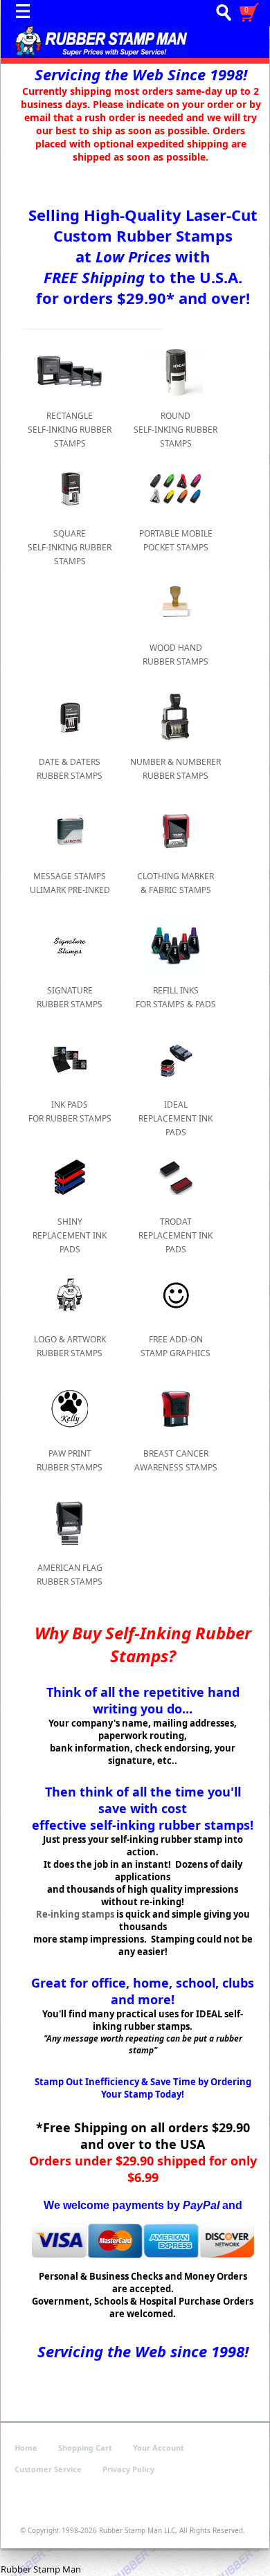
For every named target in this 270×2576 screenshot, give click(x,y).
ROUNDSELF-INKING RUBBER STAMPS (175, 430)
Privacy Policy (128, 2469)
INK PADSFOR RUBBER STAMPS (70, 1111)
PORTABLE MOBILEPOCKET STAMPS (176, 540)
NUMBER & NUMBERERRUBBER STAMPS (175, 769)
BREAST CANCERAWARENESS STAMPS (176, 1460)
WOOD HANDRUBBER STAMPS (175, 655)
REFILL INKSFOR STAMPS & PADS (176, 997)
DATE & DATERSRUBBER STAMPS (70, 769)
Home (26, 2448)
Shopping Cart (85, 2448)
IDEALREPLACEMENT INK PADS (175, 1118)
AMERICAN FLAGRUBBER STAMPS (70, 1575)
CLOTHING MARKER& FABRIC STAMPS (175, 883)
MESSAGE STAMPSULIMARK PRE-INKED (70, 883)
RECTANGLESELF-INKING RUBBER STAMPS (70, 430)
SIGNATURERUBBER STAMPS (70, 997)
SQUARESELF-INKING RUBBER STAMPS (70, 547)
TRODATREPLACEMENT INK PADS (175, 1235)
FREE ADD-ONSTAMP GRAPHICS (175, 1346)
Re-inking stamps (75, 1914)
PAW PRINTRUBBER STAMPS (70, 1460)
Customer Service (48, 2469)
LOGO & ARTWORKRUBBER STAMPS (70, 1346)
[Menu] (26, 15)
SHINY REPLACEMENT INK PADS (70, 1235)
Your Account (159, 2448)
